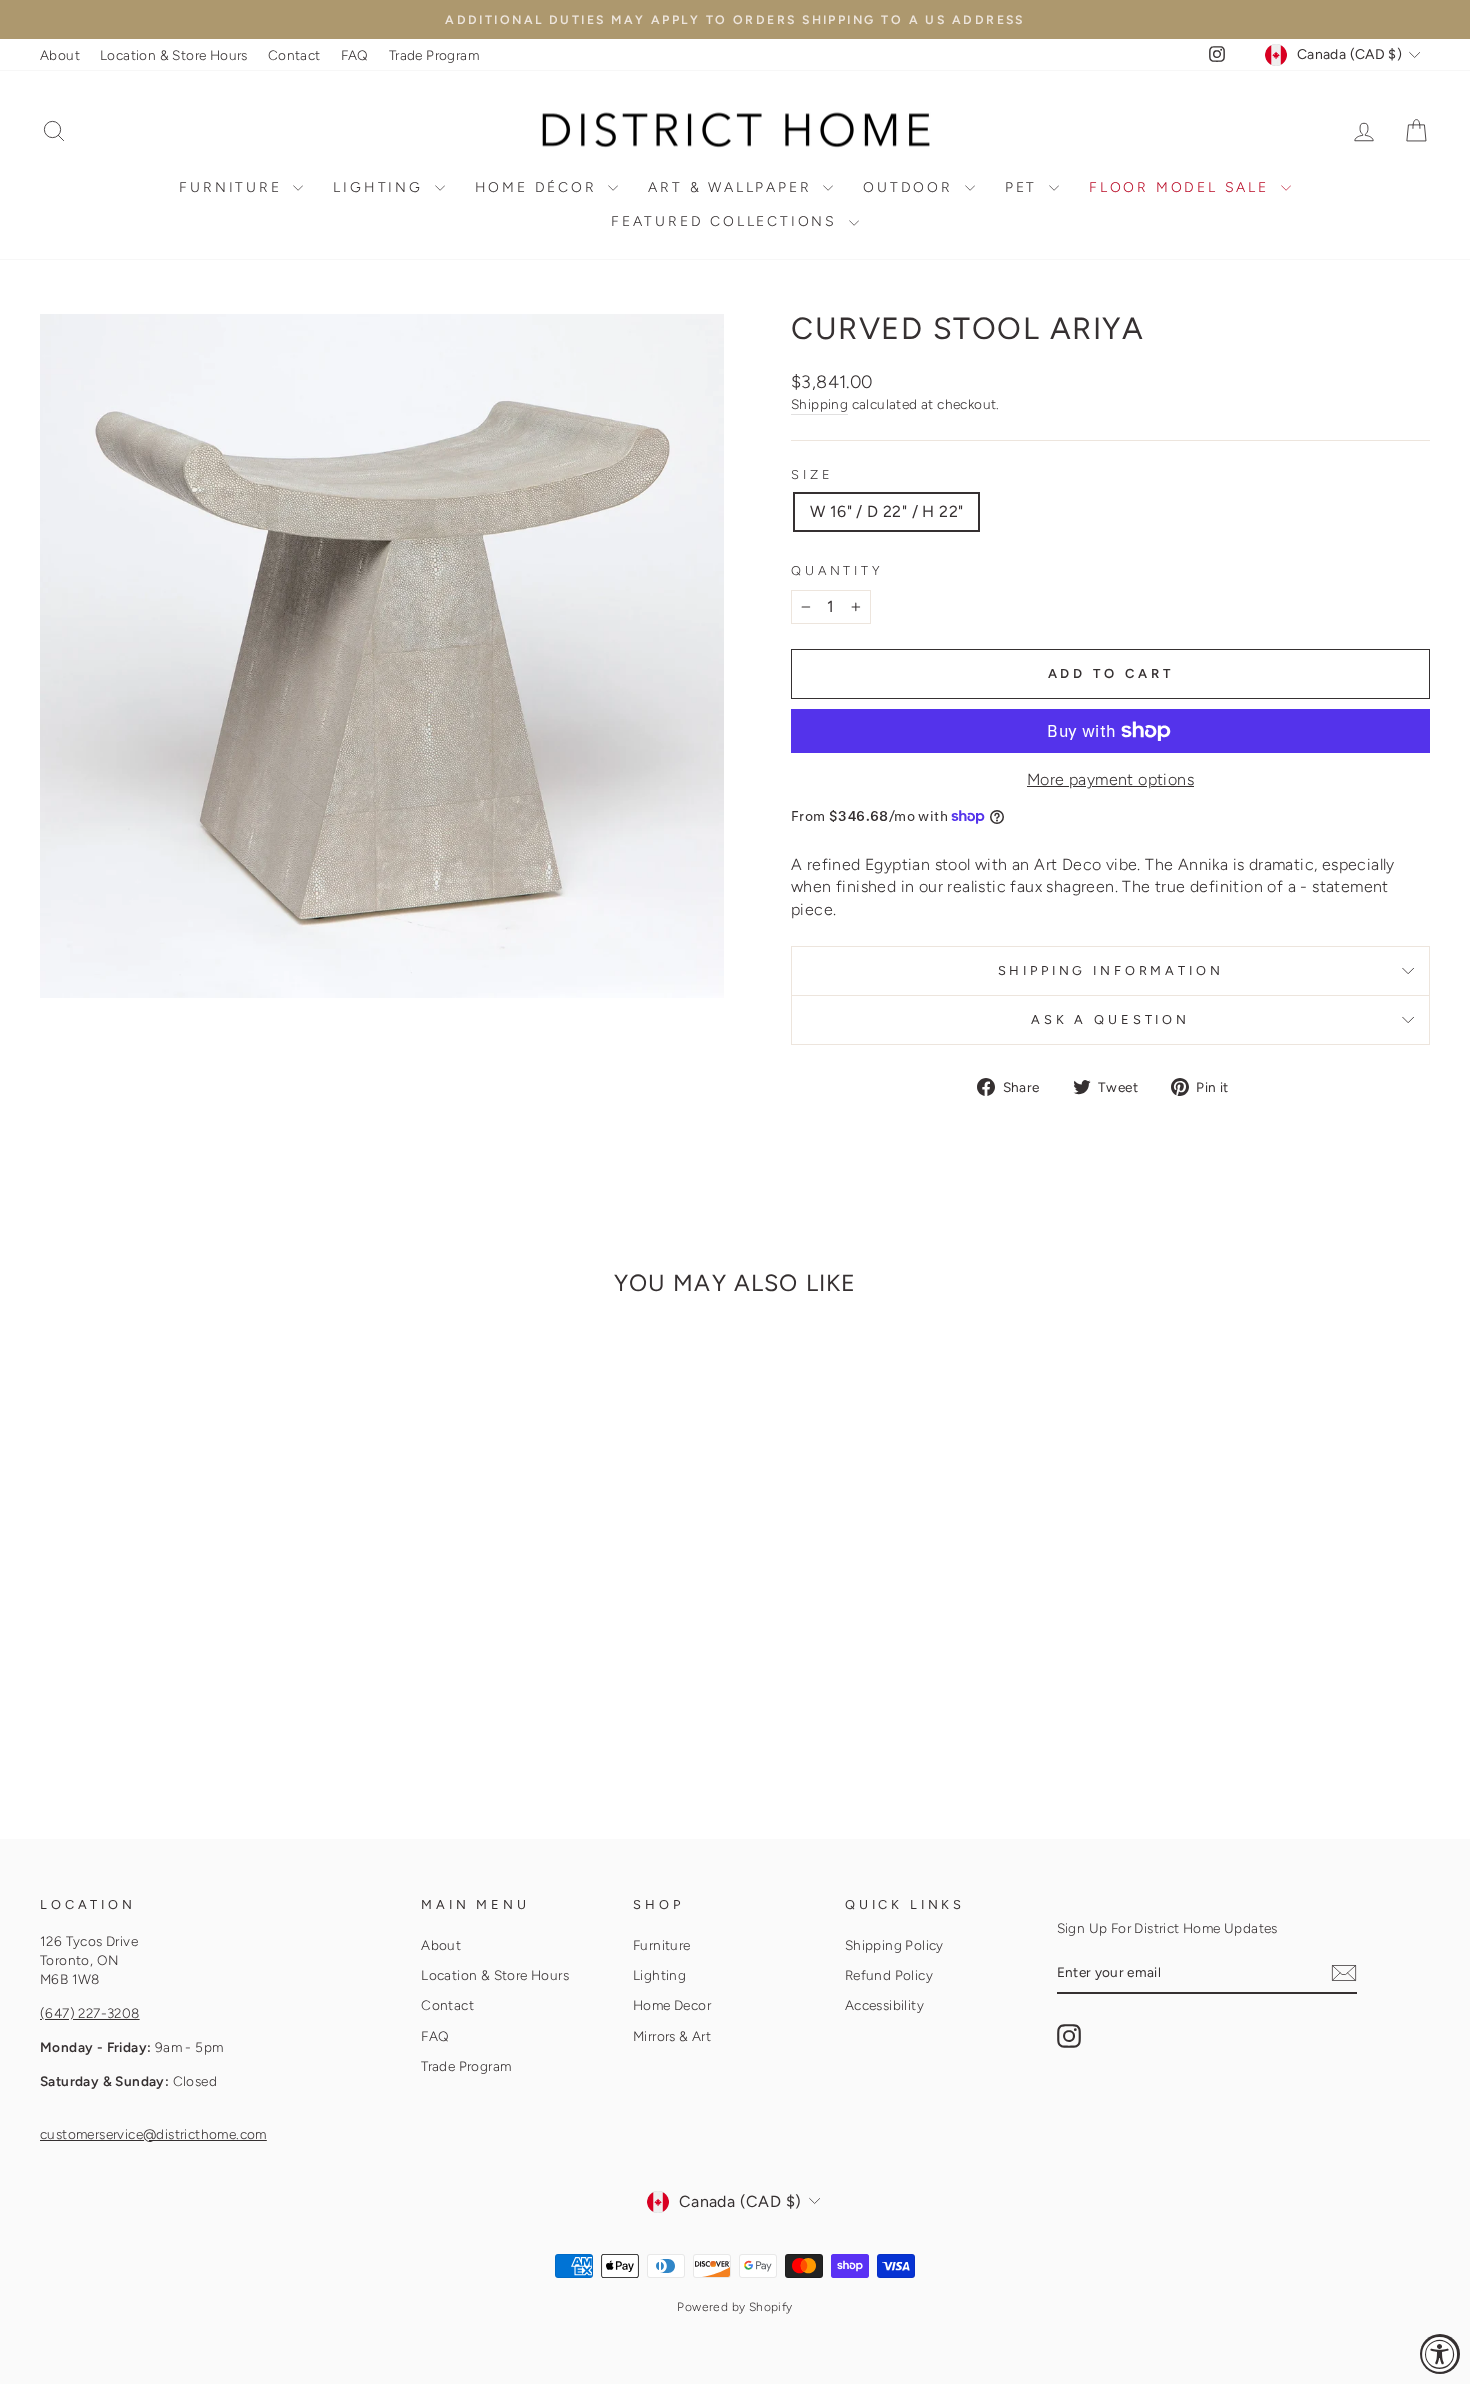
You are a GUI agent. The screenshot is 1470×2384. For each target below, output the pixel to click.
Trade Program (434, 55)
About (60, 55)
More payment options (1110, 779)
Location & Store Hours (174, 55)
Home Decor (672, 2005)
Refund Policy (889, 1975)
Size (812, 474)
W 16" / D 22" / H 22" (886, 511)
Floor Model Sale (1182, 187)
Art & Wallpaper (733, 187)
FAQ (355, 55)
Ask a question (1110, 1019)
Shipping (819, 404)
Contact (294, 55)
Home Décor (539, 187)
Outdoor (911, 187)
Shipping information (1111, 970)
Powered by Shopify (734, 2307)
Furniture (233, 187)
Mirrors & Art (672, 2036)
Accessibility (884, 2005)
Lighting (381, 187)
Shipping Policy (894, 1945)
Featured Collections (727, 221)
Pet (1024, 187)
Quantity (837, 570)
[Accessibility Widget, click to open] (1440, 2354)
